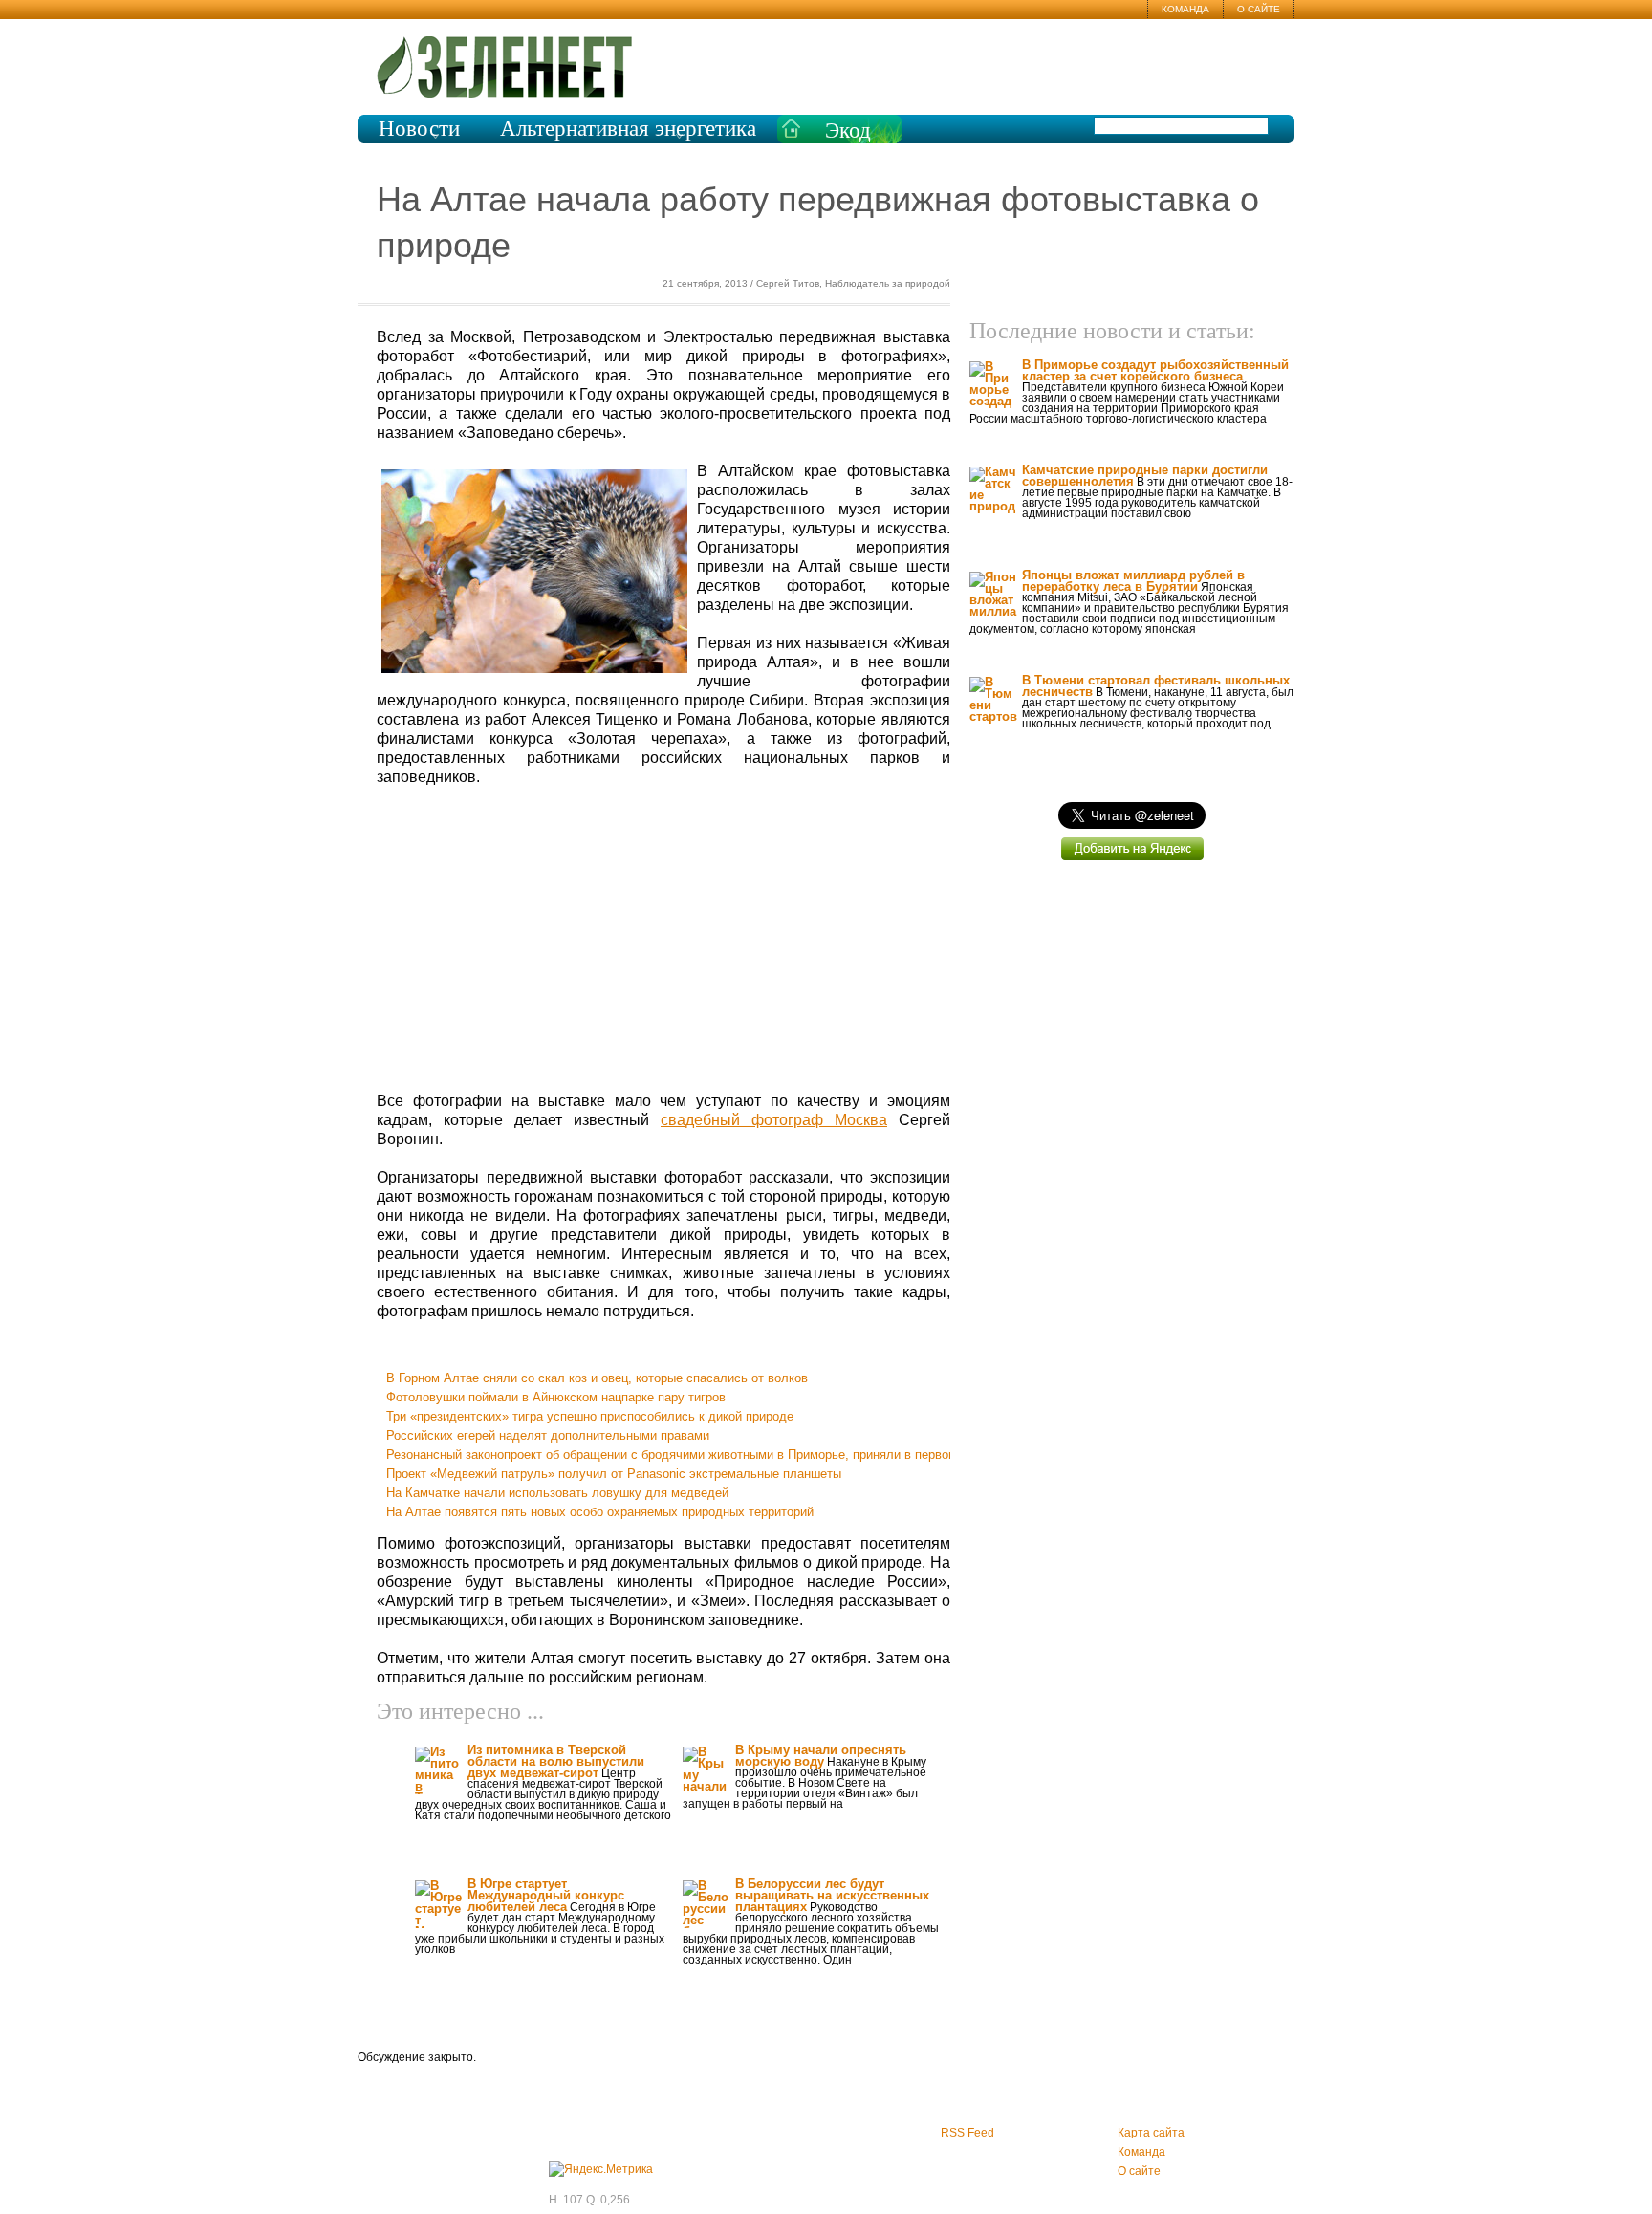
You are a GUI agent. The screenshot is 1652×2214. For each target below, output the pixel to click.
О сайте (1259, 9)
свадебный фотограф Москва (774, 1120)
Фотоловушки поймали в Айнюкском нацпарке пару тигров (556, 1397)
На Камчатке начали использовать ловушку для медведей (557, 1493)
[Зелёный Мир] (513, 67)
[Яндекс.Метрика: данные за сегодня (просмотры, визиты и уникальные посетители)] (601, 2169)
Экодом (848, 141)
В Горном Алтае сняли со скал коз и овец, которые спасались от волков (597, 1378)
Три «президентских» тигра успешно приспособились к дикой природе (590, 1416)
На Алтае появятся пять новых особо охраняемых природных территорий (600, 1512)
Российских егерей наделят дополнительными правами (548, 1435)
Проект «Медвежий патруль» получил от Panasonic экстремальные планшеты (614, 1474)
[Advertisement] (663, 940)
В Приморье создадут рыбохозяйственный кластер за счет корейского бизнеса (1155, 370)
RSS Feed (967, 2133)
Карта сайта (1151, 2133)
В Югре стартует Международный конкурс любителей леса (546, 1895)
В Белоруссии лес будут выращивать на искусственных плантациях (832, 1895)
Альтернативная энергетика (628, 129)
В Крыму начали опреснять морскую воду (821, 1756)
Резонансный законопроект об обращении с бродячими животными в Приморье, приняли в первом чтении (693, 1454)
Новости (419, 129)
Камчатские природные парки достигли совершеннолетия (1145, 476)
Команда (1185, 9)
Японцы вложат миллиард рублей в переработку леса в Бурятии (1133, 581)
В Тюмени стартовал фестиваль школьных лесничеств (1156, 686)
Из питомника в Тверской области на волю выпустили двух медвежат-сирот (556, 1761)
